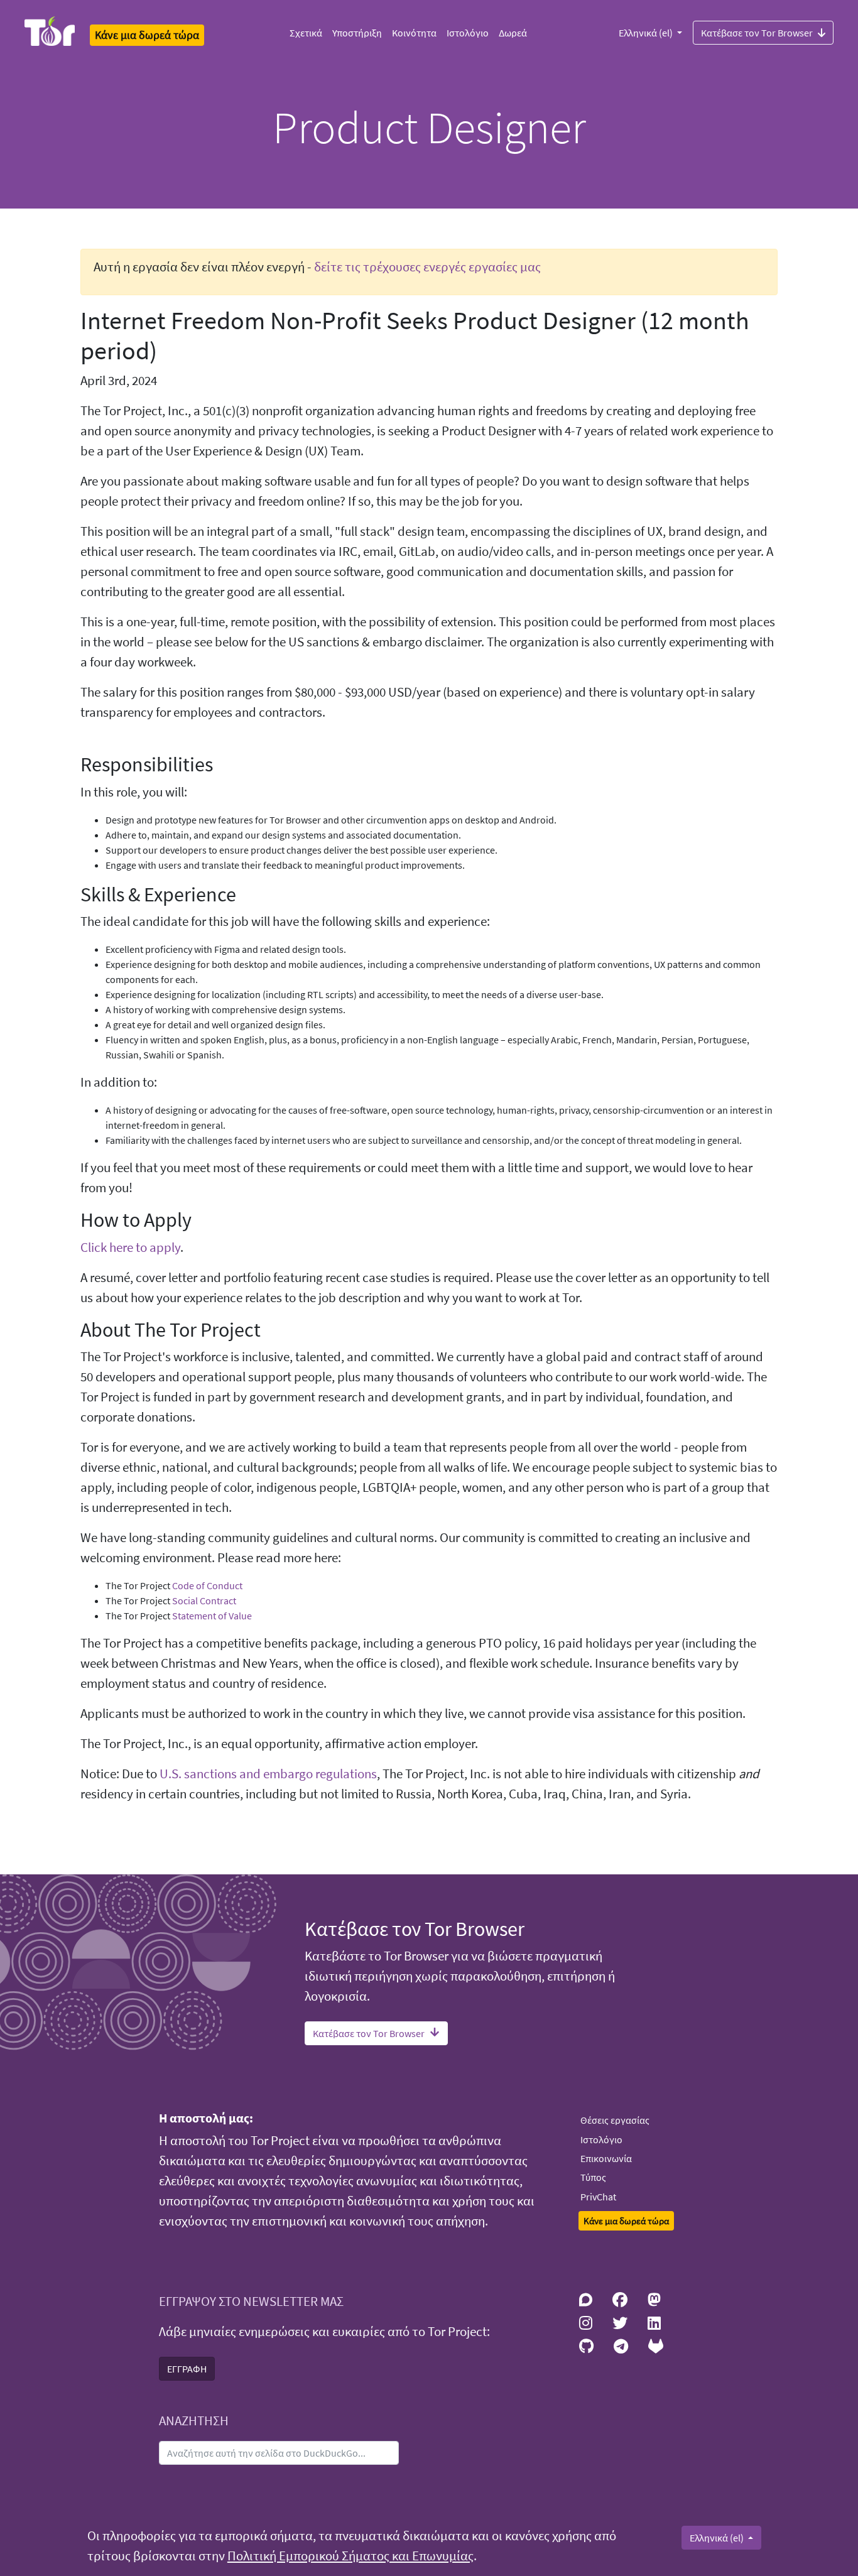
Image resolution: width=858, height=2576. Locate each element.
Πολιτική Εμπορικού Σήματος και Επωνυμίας (350, 2556)
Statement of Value (212, 1616)
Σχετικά (306, 33)
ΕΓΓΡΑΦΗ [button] (187, 2369)
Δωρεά (513, 33)
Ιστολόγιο (468, 33)
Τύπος (593, 2177)
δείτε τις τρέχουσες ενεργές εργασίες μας (427, 267)
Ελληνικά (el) (647, 33)
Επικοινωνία (606, 2158)
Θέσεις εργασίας (615, 2120)
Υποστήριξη (357, 33)
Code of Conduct (207, 1585)
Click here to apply (130, 1247)
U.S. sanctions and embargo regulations (268, 1774)
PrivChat (598, 2197)
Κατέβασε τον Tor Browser (757, 33)
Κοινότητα (414, 33)
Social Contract (204, 1600)
